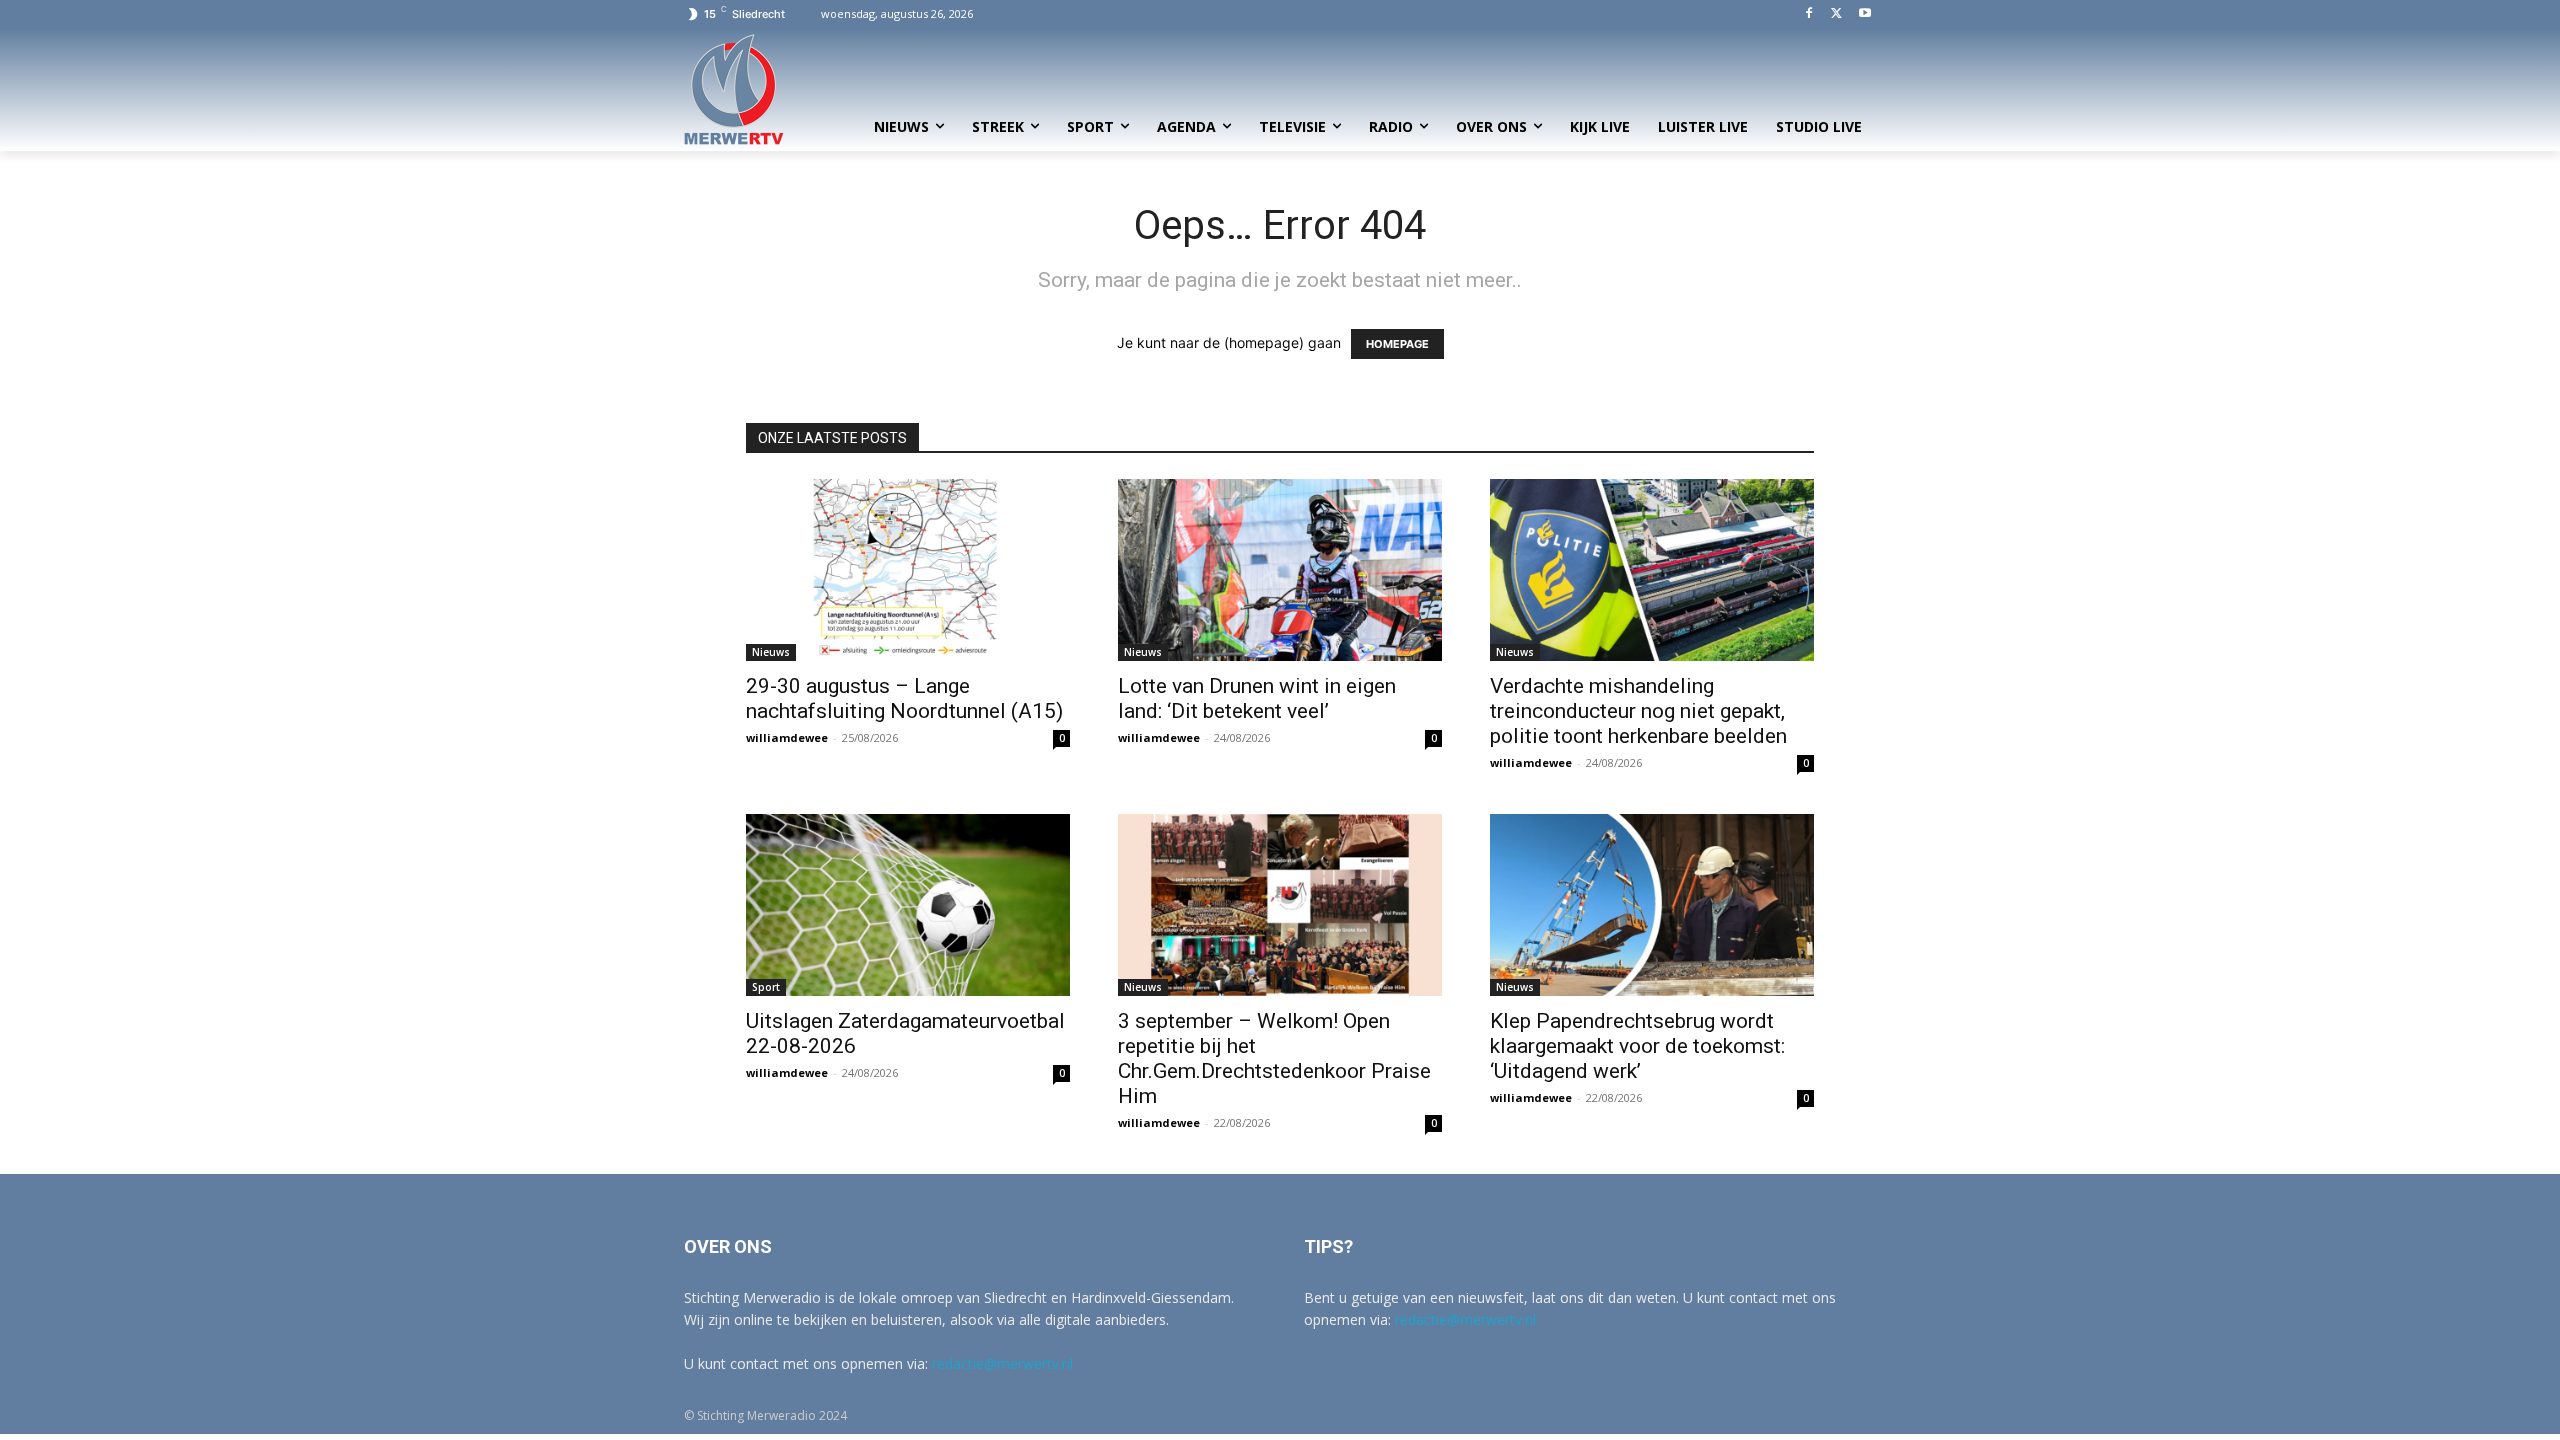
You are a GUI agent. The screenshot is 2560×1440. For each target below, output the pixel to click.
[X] (1836, 14)
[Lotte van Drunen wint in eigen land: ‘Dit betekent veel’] (1280, 570)
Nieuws (771, 652)
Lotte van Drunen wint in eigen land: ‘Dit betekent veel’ (1257, 698)
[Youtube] (1864, 14)
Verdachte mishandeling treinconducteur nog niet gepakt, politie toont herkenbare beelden (1638, 711)
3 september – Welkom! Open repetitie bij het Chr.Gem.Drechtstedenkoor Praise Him (1274, 1058)
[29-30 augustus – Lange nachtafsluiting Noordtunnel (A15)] (908, 570)
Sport (766, 987)
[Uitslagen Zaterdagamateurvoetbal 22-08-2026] (908, 905)
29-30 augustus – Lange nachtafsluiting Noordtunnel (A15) (904, 698)
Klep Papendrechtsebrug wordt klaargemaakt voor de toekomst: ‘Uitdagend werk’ (1637, 1046)
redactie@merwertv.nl (1002, 1363)
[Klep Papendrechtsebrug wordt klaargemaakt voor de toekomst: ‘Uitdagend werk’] (1652, 905)
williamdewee (787, 737)
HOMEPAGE (1397, 344)
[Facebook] (1809, 14)
